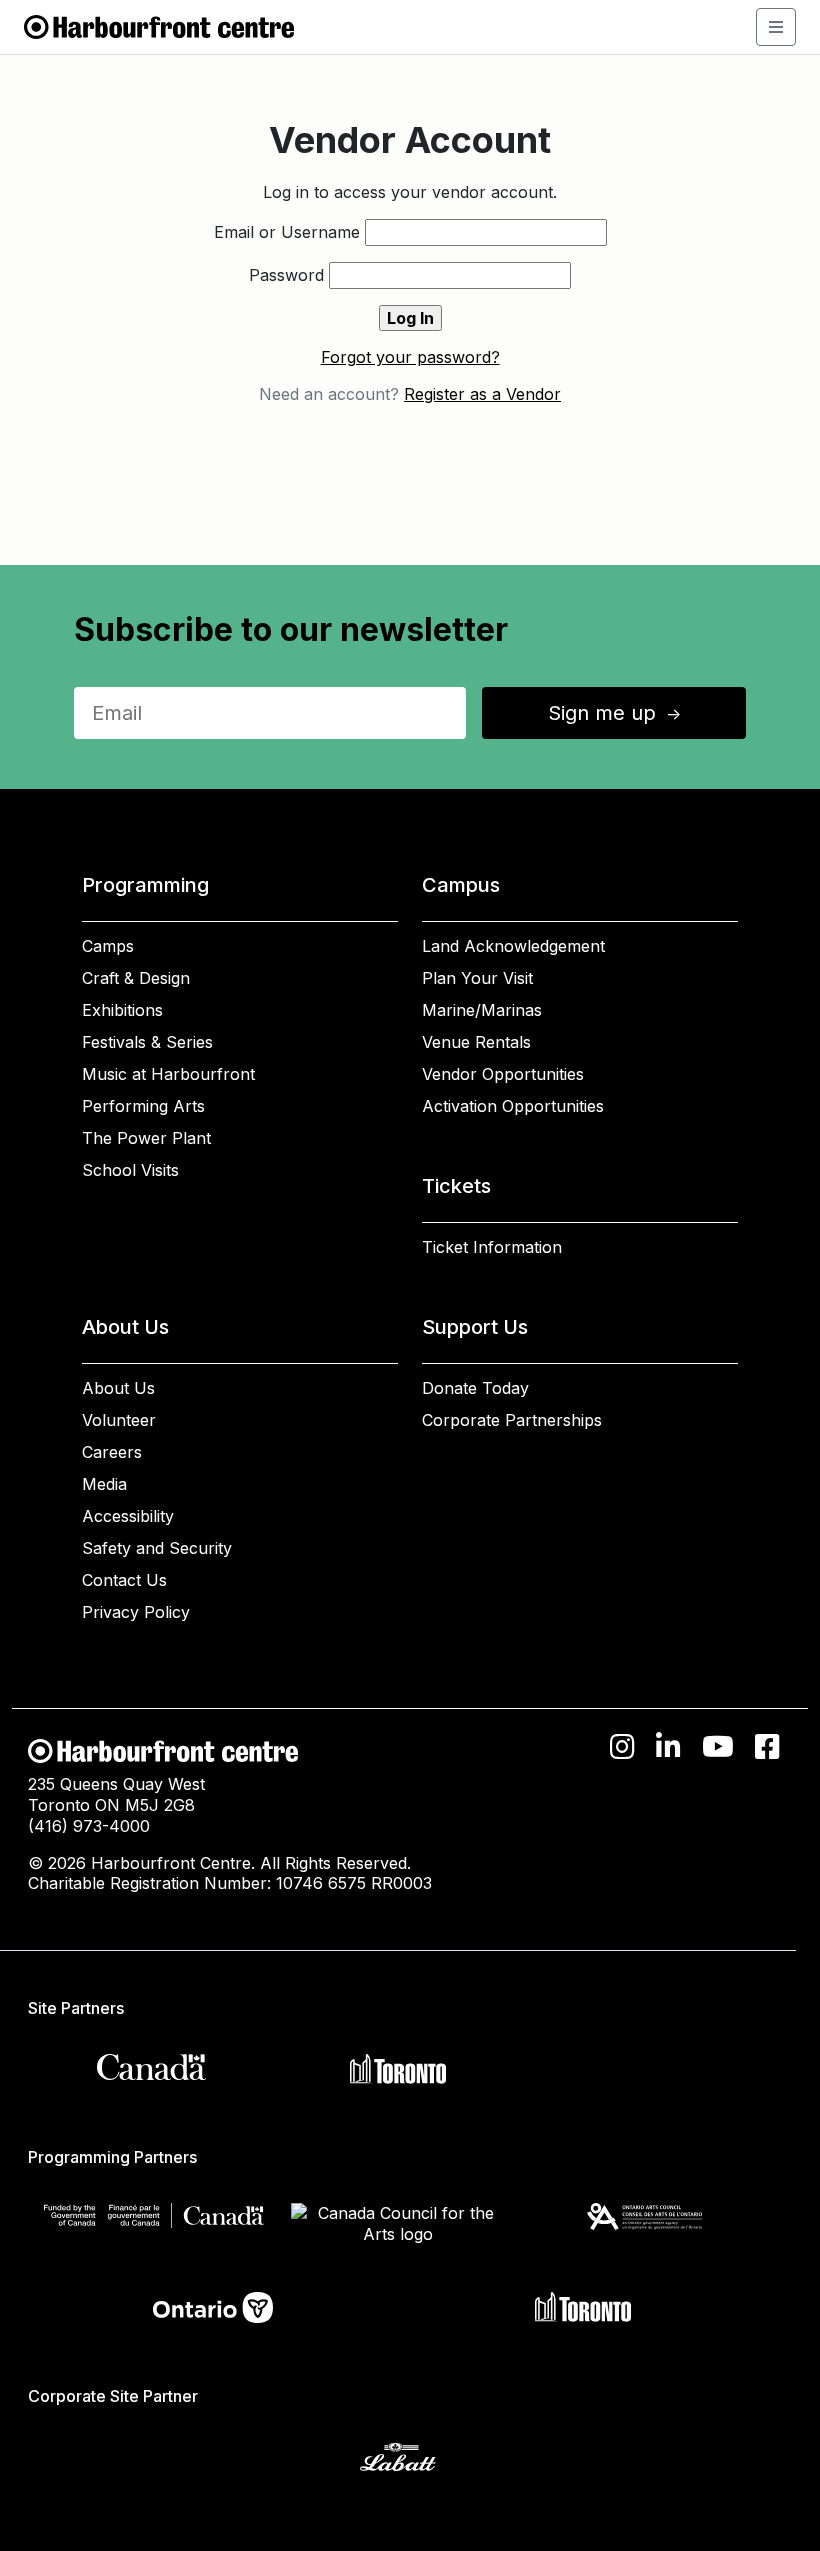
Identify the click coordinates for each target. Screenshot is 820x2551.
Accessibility (128, 1516)
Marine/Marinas (482, 1010)
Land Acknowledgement (513, 946)
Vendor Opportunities (503, 1074)
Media (104, 1484)
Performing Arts (143, 1106)
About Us (118, 1388)
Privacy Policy (136, 1612)
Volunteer (119, 1420)
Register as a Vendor (482, 394)
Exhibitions (122, 1010)
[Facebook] (767, 1747)
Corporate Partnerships (512, 1420)
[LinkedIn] (668, 1747)
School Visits (130, 1170)
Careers (112, 1452)
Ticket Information (492, 1247)
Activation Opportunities (513, 1106)
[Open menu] (776, 27)
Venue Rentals (476, 1042)
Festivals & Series (147, 1042)
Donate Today (475, 1388)
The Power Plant (146, 1138)
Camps (108, 946)
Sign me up (616, 713)
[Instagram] (622, 1747)
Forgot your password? (410, 357)
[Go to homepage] (159, 25)
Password (286, 275)
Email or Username (287, 232)
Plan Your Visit (477, 978)
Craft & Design (136, 978)
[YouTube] (718, 1747)
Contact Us (124, 1580)
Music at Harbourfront (168, 1074)
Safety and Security (157, 1548)
